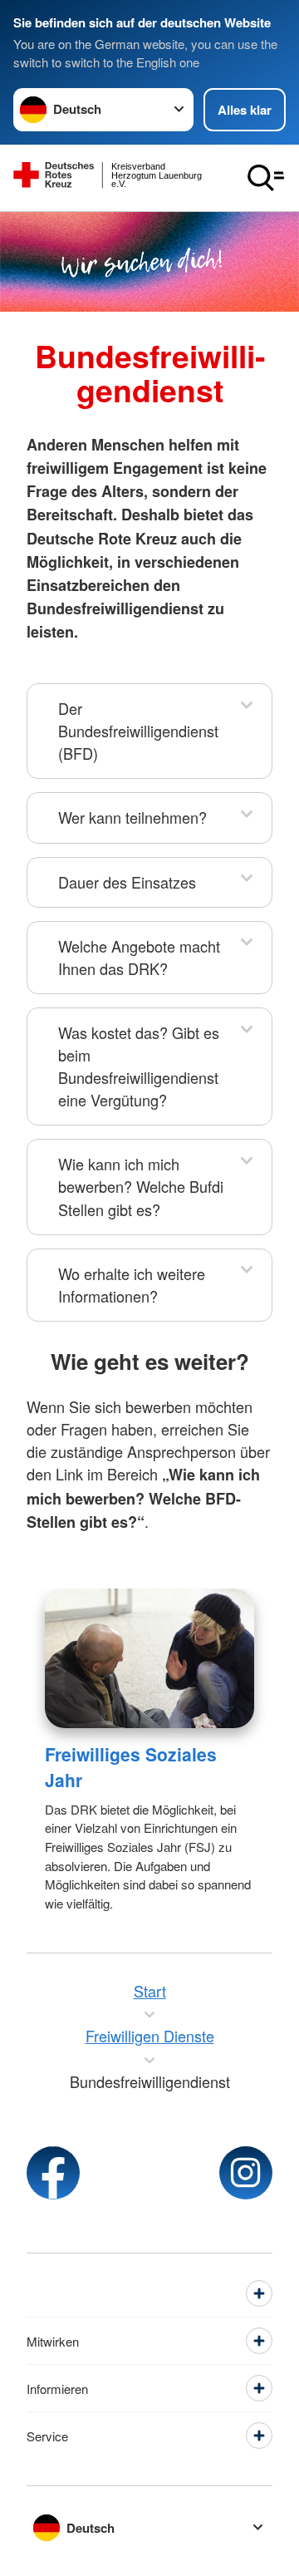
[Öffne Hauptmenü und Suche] (266, 178)
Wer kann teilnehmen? (132, 817)
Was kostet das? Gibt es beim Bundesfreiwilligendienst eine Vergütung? (139, 1066)
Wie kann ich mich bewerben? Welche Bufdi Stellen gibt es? (141, 1186)
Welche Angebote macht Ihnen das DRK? (139, 957)
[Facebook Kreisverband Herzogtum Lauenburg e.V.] (53, 2173)
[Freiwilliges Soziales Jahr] (149, 1658)
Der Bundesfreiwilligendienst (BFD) (138, 731)
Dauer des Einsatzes (127, 882)
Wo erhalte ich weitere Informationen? (132, 1285)
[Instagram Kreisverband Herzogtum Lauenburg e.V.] (246, 2173)
